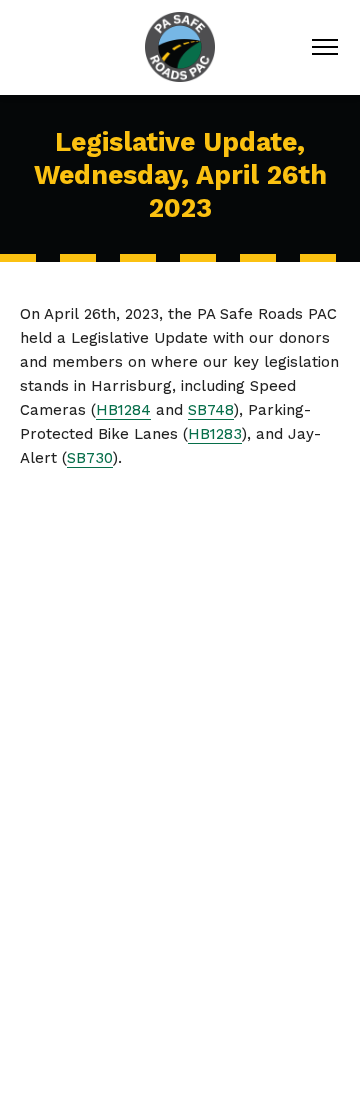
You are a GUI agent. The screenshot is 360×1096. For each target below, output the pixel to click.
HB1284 (123, 410)
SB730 (90, 458)
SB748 (211, 410)
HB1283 (215, 434)
